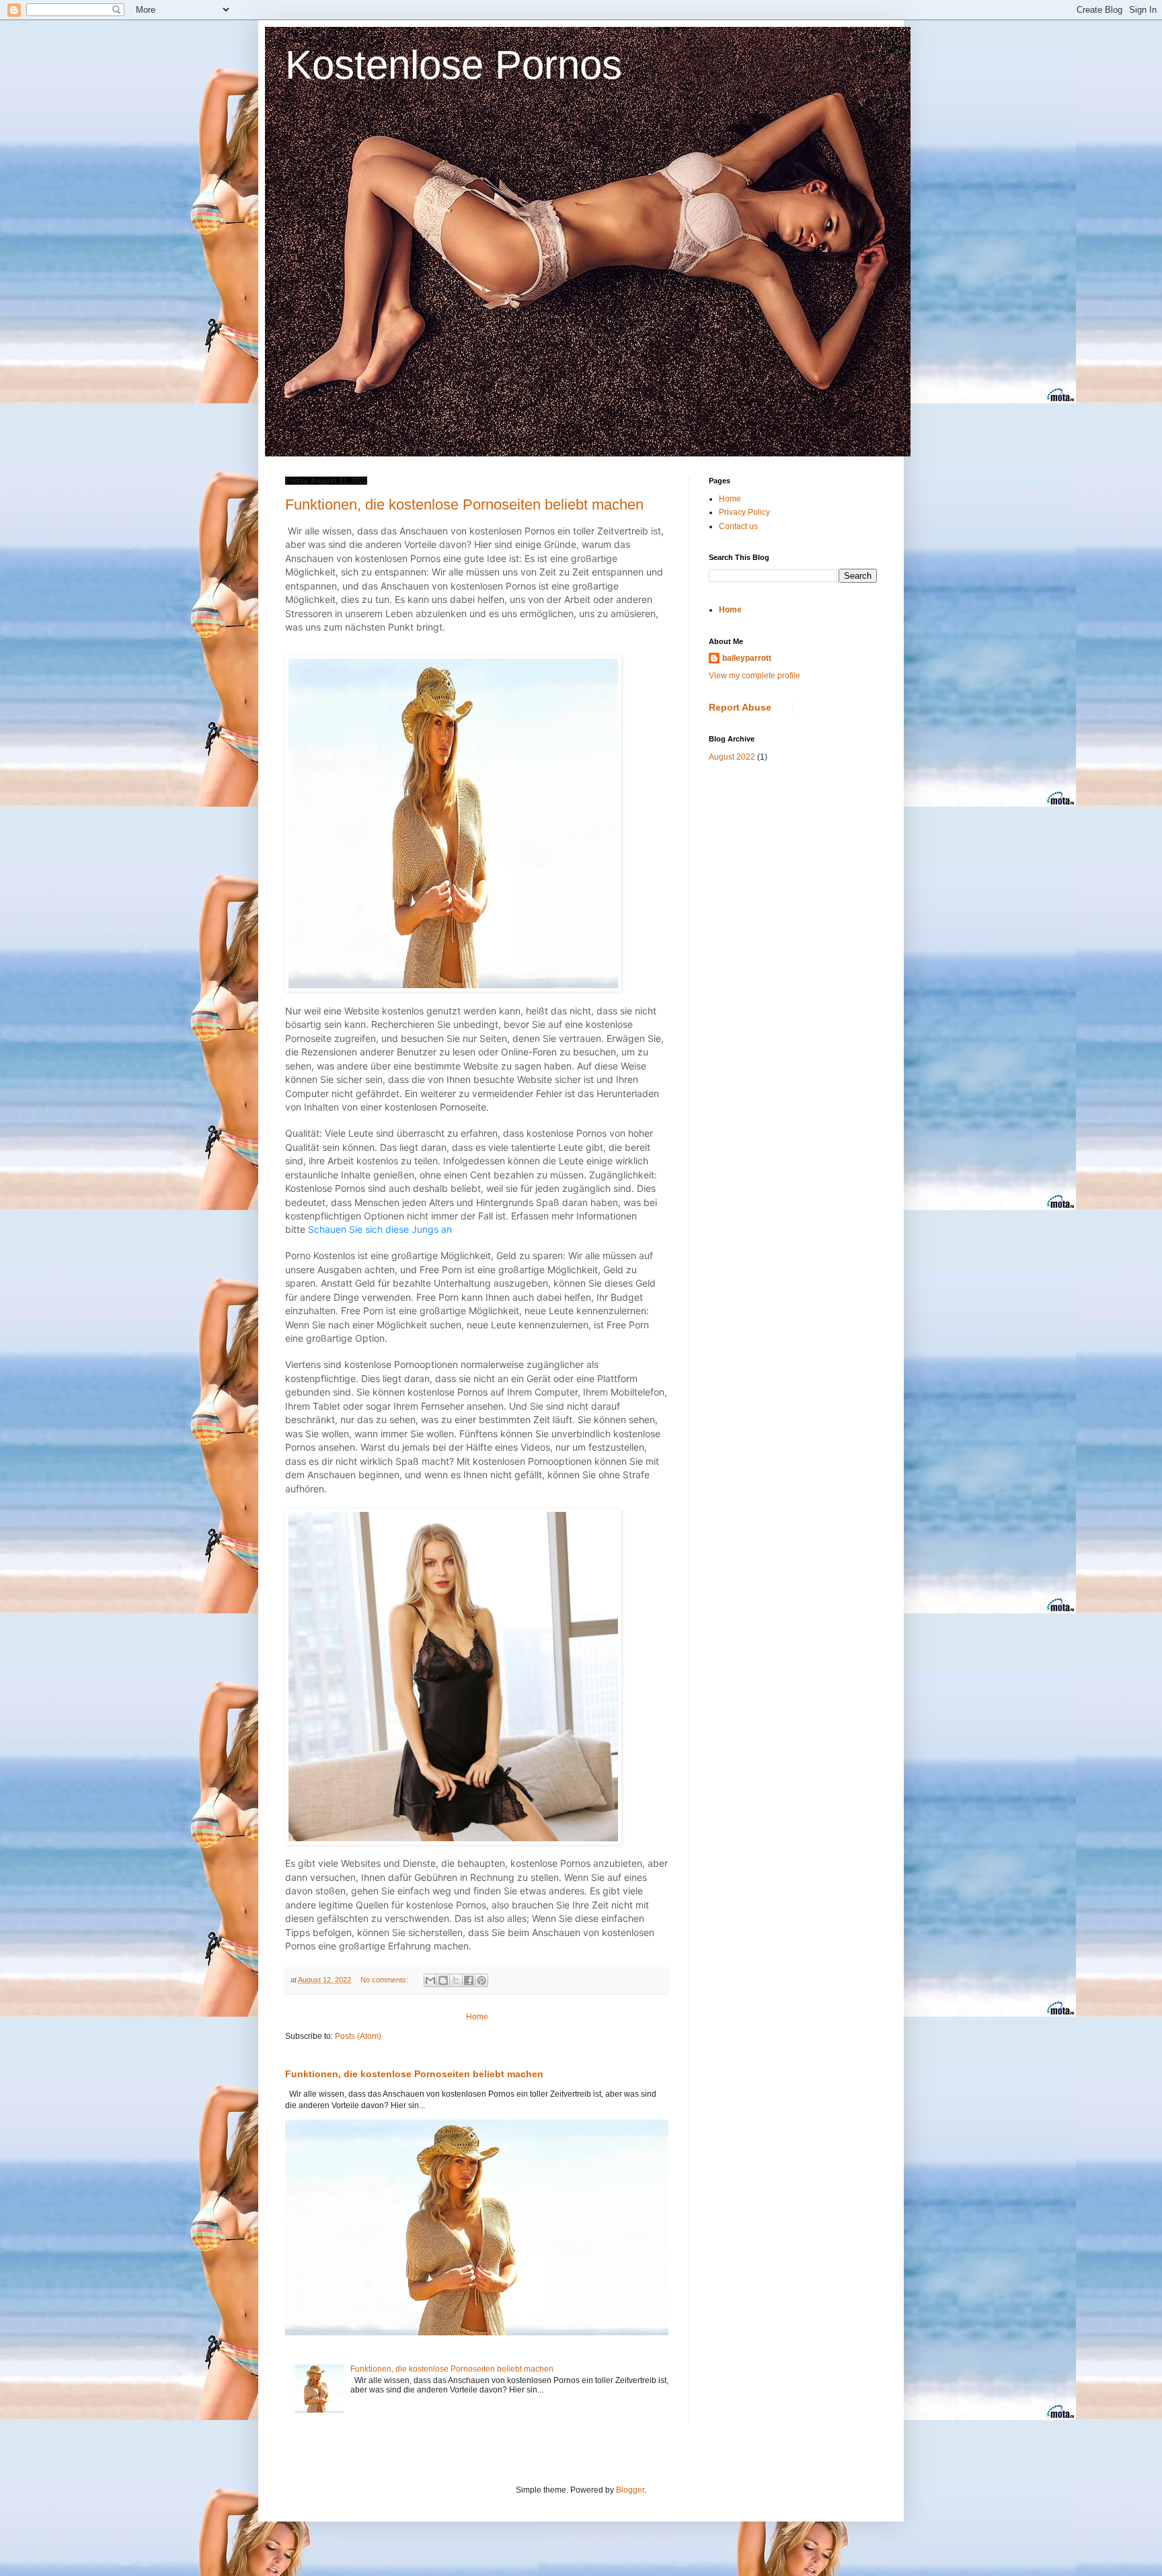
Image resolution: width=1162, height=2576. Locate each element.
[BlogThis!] (443, 1980)
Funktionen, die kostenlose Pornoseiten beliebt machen (464, 505)
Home (477, 2017)
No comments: (385, 1980)
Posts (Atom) (358, 2036)
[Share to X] (456, 1980)
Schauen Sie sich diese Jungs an (380, 1229)
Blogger (630, 2490)
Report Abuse (740, 707)
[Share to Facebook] (469, 1980)
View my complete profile (754, 676)
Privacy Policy (744, 512)
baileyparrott (747, 658)
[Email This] (430, 1980)
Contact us (738, 526)
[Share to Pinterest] (481, 1980)
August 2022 (732, 757)
